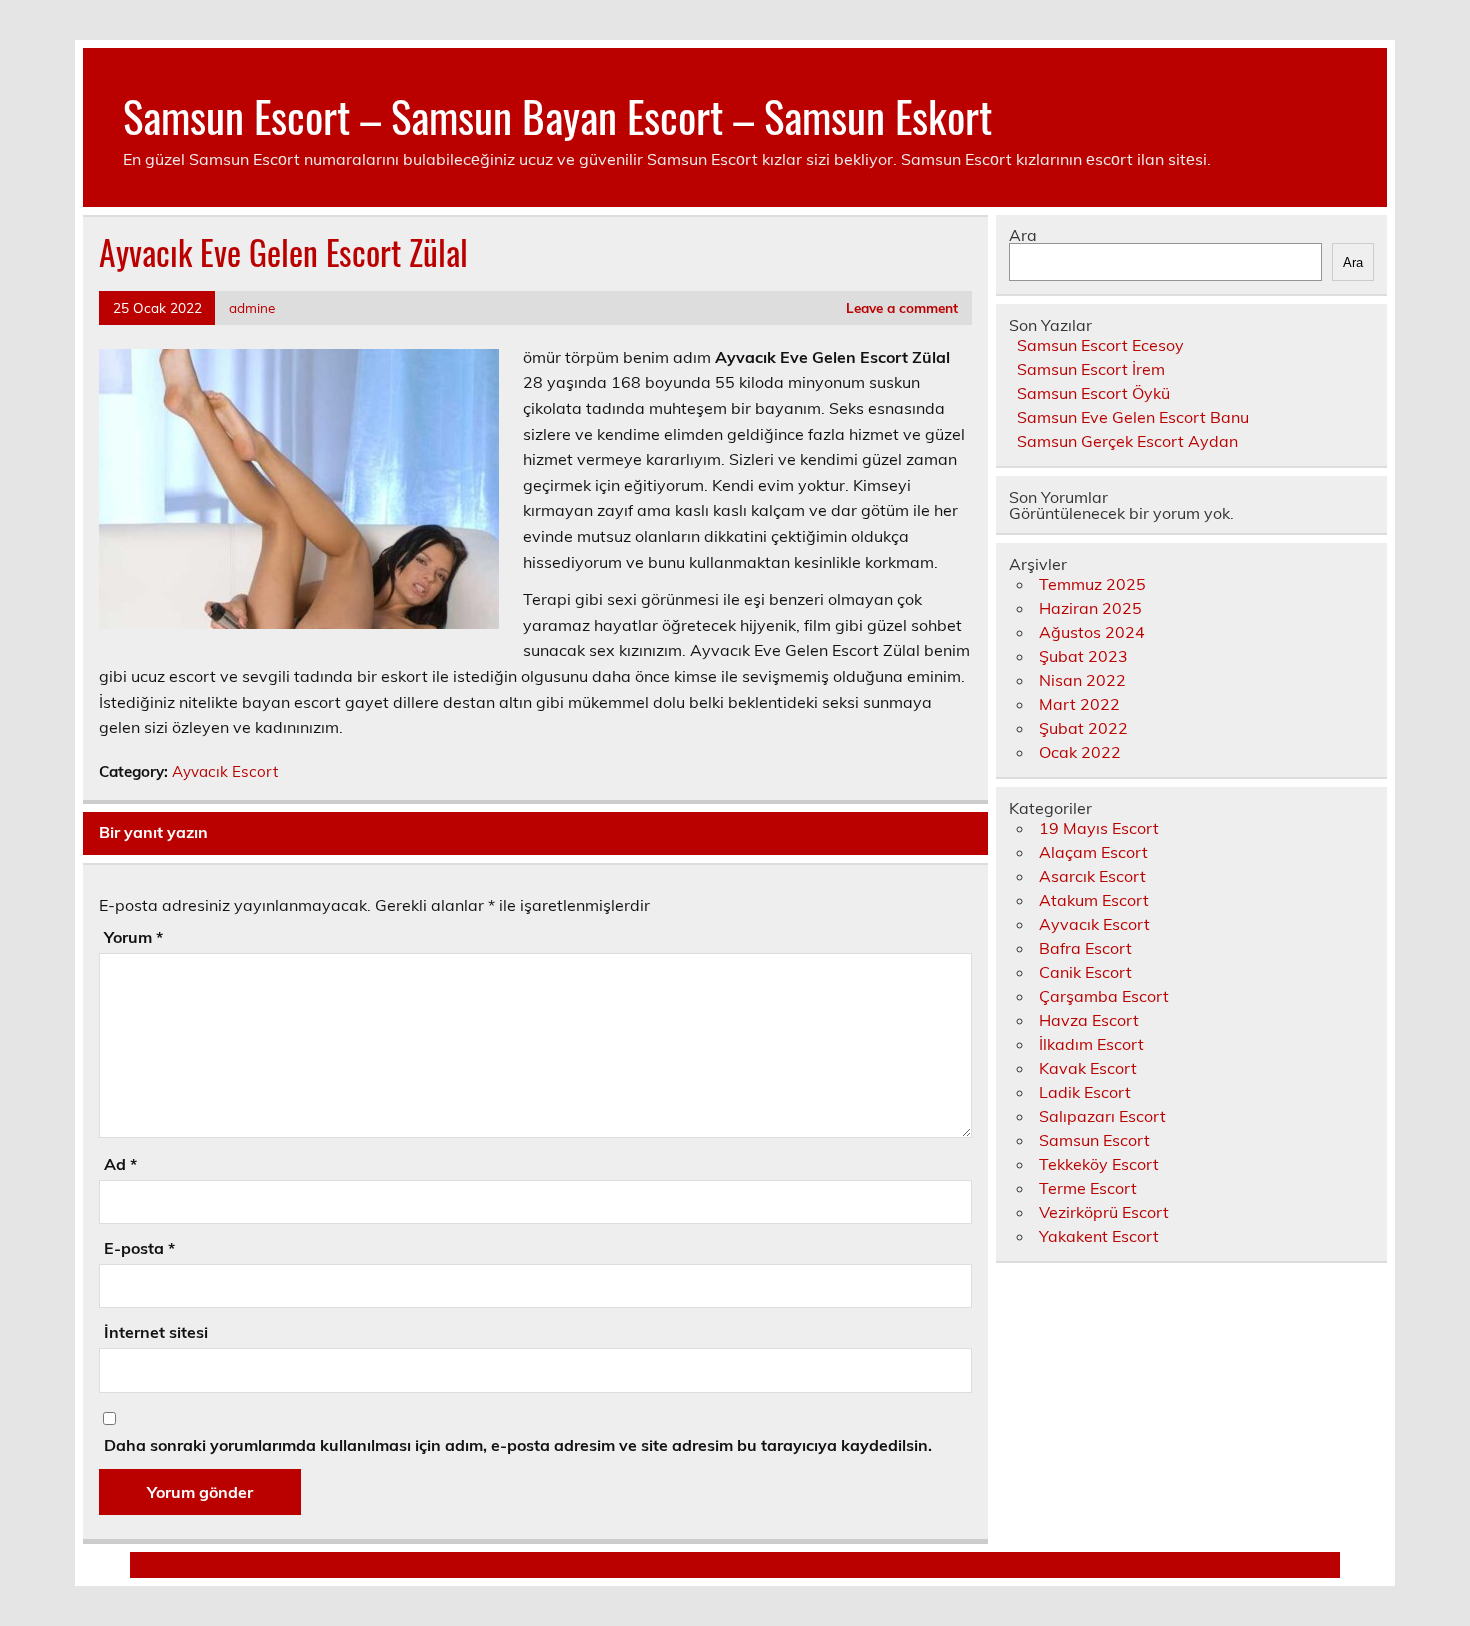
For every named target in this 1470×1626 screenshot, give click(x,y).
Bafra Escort (1085, 948)
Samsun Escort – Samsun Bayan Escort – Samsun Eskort (557, 115)
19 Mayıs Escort (1099, 828)
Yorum (133, 937)
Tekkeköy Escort (1099, 1164)
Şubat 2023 (1083, 656)
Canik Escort (1085, 972)
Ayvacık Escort (225, 771)
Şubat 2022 (1083, 728)
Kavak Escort (1088, 1068)
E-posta (139, 1248)
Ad (120, 1164)
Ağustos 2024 (1092, 632)
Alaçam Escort (1093, 852)
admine (252, 307)
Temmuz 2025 (1092, 584)
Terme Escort (1088, 1188)
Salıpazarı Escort (1102, 1116)
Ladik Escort (1085, 1092)
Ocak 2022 (1080, 752)
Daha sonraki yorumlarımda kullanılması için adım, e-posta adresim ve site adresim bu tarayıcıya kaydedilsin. (518, 1445)
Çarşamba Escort (1104, 996)
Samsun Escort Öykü (1093, 393)
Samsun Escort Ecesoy (1100, 345)
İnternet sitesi (156, 1332)
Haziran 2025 (1090, 608)
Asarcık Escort (1092, 876)
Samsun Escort (1094, 1140)
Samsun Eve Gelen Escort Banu (1133, 417)
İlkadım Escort (1091, 1044)
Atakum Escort (1094, 900)
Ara (1023, 235)
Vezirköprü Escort (1104, 1212)
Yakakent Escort (1099, 1236)
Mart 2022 (1079, 704)
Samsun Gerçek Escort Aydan (1127, 441)
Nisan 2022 (1082, 680)
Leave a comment (902, 307)
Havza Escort (1089, 1020)
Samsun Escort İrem (1091, 369)
